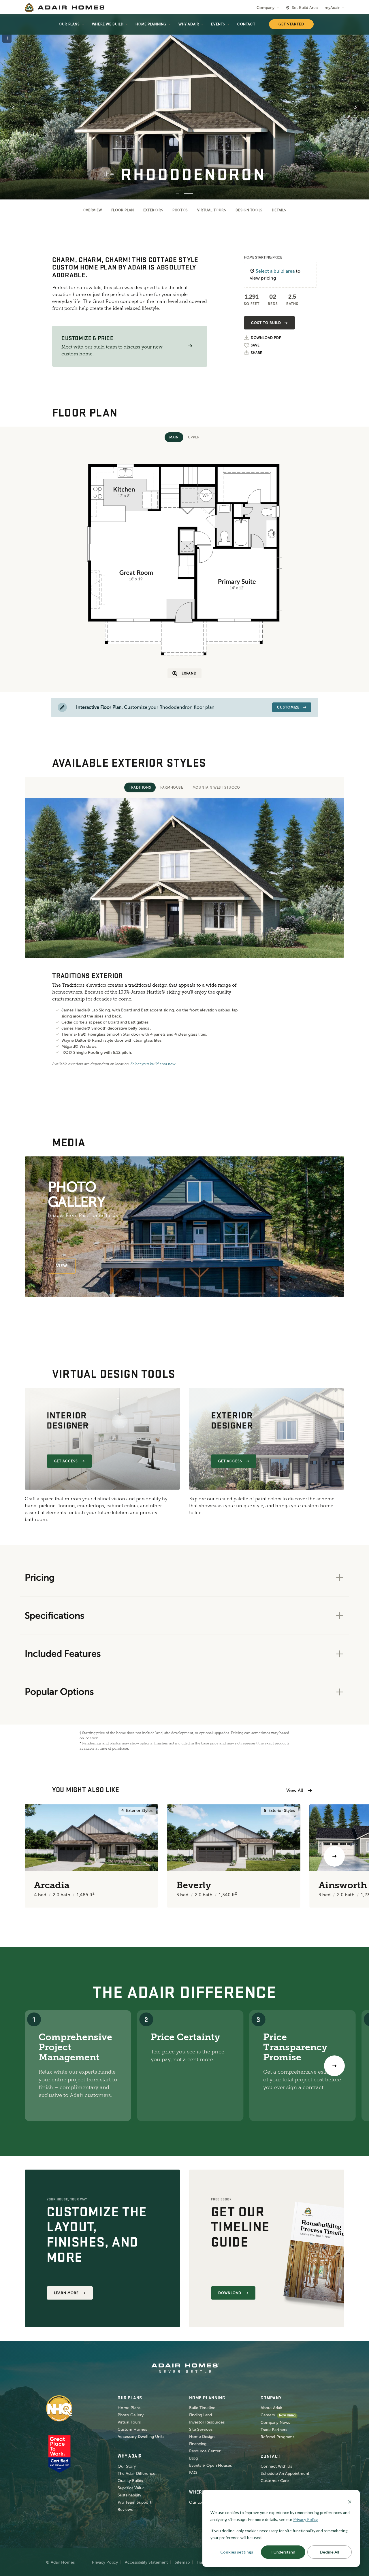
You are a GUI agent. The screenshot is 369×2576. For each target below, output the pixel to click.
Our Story (127, 2466)
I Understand (283, 2552)
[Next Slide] (356, 107)
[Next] (334, 2066)
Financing (198, 2444)
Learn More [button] (66, 2293)
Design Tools (249, 210)
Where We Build (108, 24)
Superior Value (131, 2488)
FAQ (193, 2473)
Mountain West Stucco (216, 787)
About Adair (271, 2408)
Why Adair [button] (189, 24)
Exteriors (153, 210)
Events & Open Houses (210, 2465)
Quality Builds (130, 2481)
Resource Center (205, 2451)
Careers (268, 2415)
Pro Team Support (134, 2502)
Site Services (201, 2429)
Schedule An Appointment (285, 2474)
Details (279, 210)
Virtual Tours (212, 210)
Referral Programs (277, 2437)
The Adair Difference (137, 2474)
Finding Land (200, 2415)
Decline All (330, 2552)
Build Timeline (202, 2408)
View (62, 1266)
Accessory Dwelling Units (141, 2437)
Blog (193, 2458)
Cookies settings (237, 2552)
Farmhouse (172, 787)
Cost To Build (266, 323)
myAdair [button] (332, 8)
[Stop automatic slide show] (7, 38)
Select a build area (275, 271)
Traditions (140, 787)
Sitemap (182, 2562)
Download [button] (230, 2293)
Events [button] (218, 24)
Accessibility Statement (146, 2562)
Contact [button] (246, 24)
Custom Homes (132, 2429)
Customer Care (275, 2481)
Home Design (202, 2437)
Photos (180, 210)
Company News (275, 2423)
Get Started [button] (291, 24)
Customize (288, 707)
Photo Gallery (131, 2415)
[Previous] (35, 1856)
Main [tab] (174, 437)
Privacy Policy (105, 2562)
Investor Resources (207, 2422)
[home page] (65, 7)
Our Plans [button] (69, 24)
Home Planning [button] (151, 24)
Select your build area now (153, 1064)
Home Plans (129, 2408)
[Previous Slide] (13, 107)
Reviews (125, 2510)
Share (256, 353)
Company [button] (266, 8)
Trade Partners (274, 2430)
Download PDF (266, 338)
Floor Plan (123, 210)
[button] (190, 346)
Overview (92, 210)
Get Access (66, 1461)
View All (295, 1790)
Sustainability (129, 2495)
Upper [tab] (194, 437)
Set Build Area (305, 8)
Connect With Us (276, 2466)
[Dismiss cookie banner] (350, 2501)
